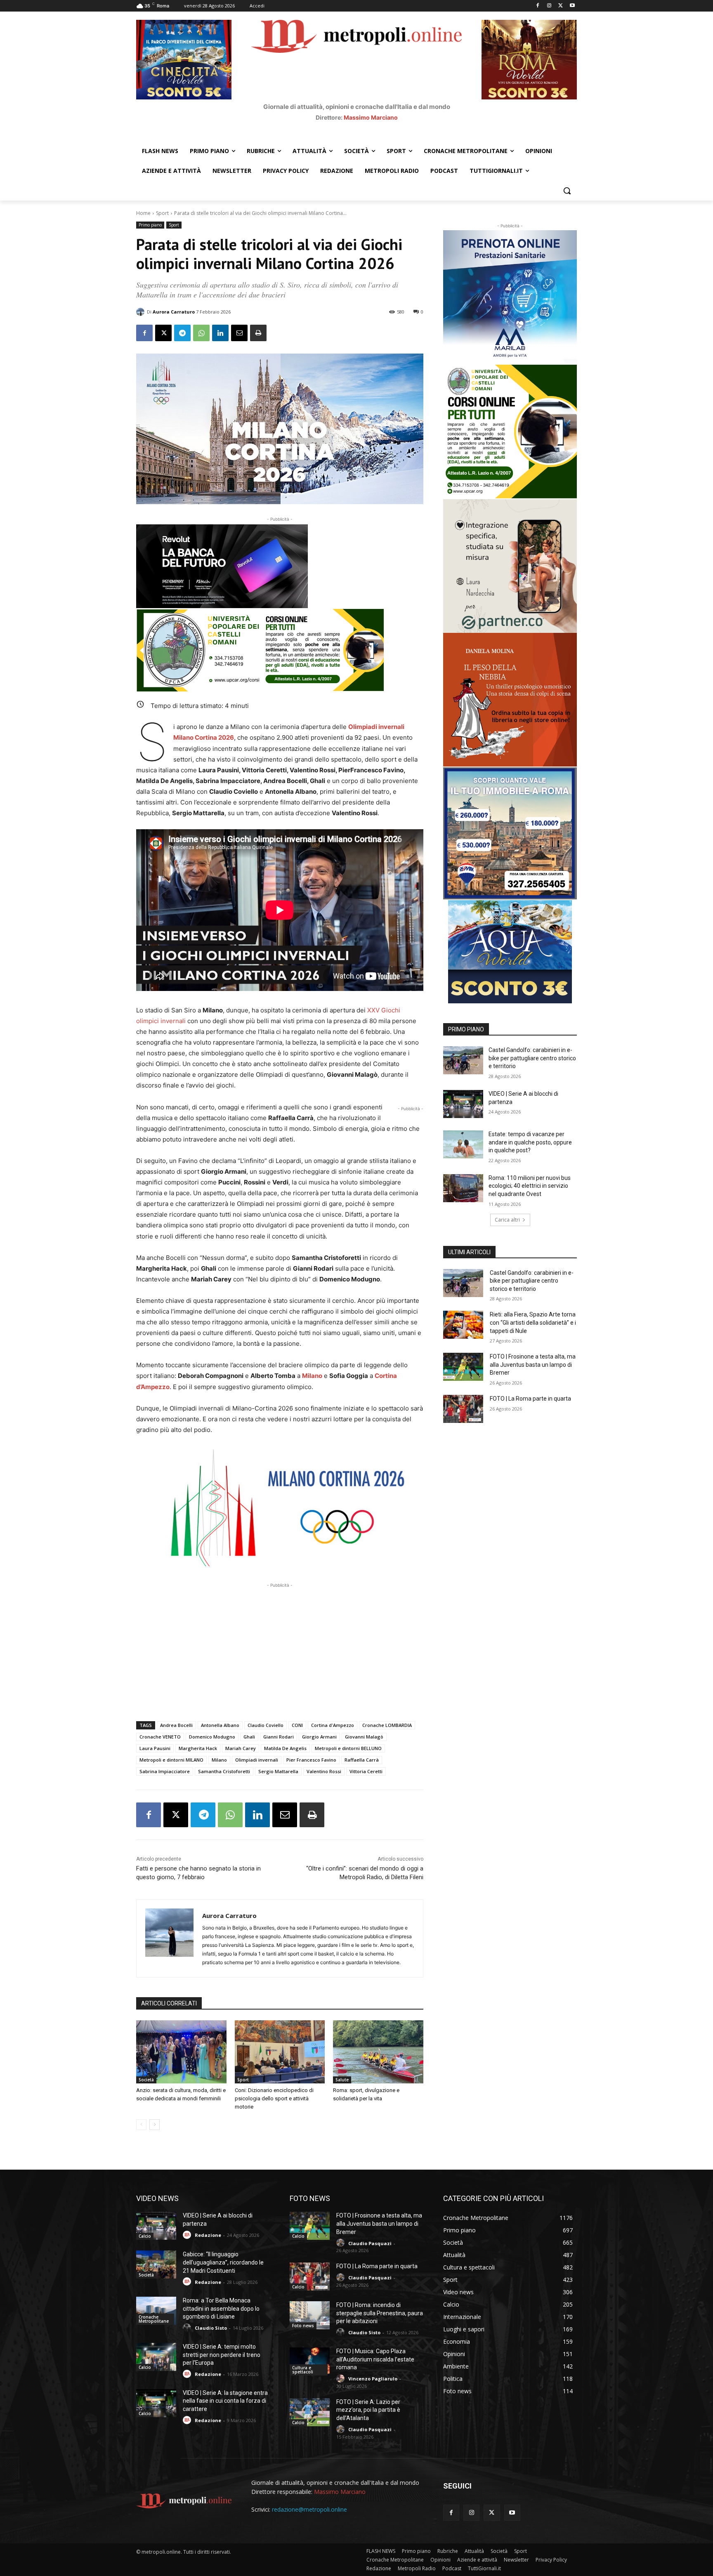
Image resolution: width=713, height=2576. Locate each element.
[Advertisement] (280, 1647)
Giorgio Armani (319, 1737)
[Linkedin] (220, 333)
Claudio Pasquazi (370, 2243)
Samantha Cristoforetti (224, 1771)
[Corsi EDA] (510, 432)
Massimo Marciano (371, 117)
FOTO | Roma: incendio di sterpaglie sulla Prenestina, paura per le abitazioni (380, 2313)
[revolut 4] (280, 566)
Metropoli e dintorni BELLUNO (348, 1748)
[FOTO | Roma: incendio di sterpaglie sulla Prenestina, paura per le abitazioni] (310, 2315)
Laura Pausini (155, 1748)
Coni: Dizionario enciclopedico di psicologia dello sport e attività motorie (274, 2098)
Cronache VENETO (160, 1737)
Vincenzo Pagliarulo (373, 2379)
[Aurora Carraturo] (142, 312)
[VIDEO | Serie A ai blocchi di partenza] (463, 1104)
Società (146, 2080)
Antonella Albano (220, 1725)
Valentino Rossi (324, 1771)
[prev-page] (141, 2125)
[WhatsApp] (201, 333)
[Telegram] (182, 333)
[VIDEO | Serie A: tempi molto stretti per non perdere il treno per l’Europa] (156, 2357)
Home (143, 213)
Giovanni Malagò (364, 1737)
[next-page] (155, 2125)
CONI (297, 1725)
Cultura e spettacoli (303, 2370)
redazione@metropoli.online (309, 2509)
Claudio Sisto (211, 2328)
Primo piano (150, 225)
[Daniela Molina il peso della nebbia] (510, 700)
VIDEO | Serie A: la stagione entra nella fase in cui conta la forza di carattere (225, 2401)
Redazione (208, 2235)
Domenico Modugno (212, 1737)
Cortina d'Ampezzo (333, 1725)
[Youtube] (572, 6)
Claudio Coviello (266, 1725)
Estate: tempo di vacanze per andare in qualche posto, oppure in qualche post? (530, 1142)
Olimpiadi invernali (376, 727)
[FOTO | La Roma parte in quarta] (463, 1409)
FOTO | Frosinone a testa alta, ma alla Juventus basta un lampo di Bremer (533, 1365)
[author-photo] (188, 2235)
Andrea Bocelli (176, 1725)
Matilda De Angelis (285, 1748)
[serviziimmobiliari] (510, 833)
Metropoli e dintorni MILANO (171, 1760)
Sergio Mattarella (278, 1771)
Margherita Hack (198, 1748)
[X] (561, 6)
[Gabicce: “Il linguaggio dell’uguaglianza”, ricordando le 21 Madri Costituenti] (156, 2265)
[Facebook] (538, 6)
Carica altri (507, 1220)
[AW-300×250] (510, 952)
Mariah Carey (241, 1748)
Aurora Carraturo (174, 312)
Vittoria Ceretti (366, 1771)
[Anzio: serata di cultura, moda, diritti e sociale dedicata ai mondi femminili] (181, 2052)
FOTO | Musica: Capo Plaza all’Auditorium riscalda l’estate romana (375, 2359)
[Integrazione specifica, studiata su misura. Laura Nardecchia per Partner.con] (510, 566)
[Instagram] (549, 6)
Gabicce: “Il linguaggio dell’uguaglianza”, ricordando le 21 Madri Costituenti (223, 2262)
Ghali (249, 1737)
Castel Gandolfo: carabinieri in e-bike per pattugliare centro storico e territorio (532, 1058)
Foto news (303, 2326)
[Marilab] (510, 297)
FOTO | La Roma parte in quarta (530, 1399)
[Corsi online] (280, 650)
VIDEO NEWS (157, 2198)
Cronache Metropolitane (154, 2319)
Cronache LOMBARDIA (387, 1725)
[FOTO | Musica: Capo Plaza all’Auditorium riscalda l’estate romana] (310, 2361)
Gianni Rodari (279, 1737)
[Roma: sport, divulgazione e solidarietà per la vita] (378, 2052)
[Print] (258, 333)
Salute (342, 2080)
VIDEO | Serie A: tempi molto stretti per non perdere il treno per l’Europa (222, 2355)
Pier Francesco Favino (311, 1760)
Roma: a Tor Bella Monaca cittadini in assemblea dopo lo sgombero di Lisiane (221, 2308)
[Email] (239, 333)
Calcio (145, 2236)
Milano (312, 1376)
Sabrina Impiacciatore (165, 1771)
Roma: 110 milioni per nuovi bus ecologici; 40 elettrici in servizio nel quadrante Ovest (530, 1186)
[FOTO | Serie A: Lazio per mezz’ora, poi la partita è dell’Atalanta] (310, 2412)
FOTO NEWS (310, 2198)
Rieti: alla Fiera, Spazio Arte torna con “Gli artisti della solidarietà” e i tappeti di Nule (533, 1322)
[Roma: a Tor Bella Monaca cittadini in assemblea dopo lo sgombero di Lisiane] (156, 2311)
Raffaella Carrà (362, 1760)
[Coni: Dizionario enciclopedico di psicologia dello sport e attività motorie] (280, 2052)
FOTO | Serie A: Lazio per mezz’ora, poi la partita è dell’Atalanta (368, 2410)
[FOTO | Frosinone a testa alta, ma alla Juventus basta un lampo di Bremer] (463, 1367)
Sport (162, 213)
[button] (567, 191)
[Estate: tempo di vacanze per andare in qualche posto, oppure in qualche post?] (463, 1144)
